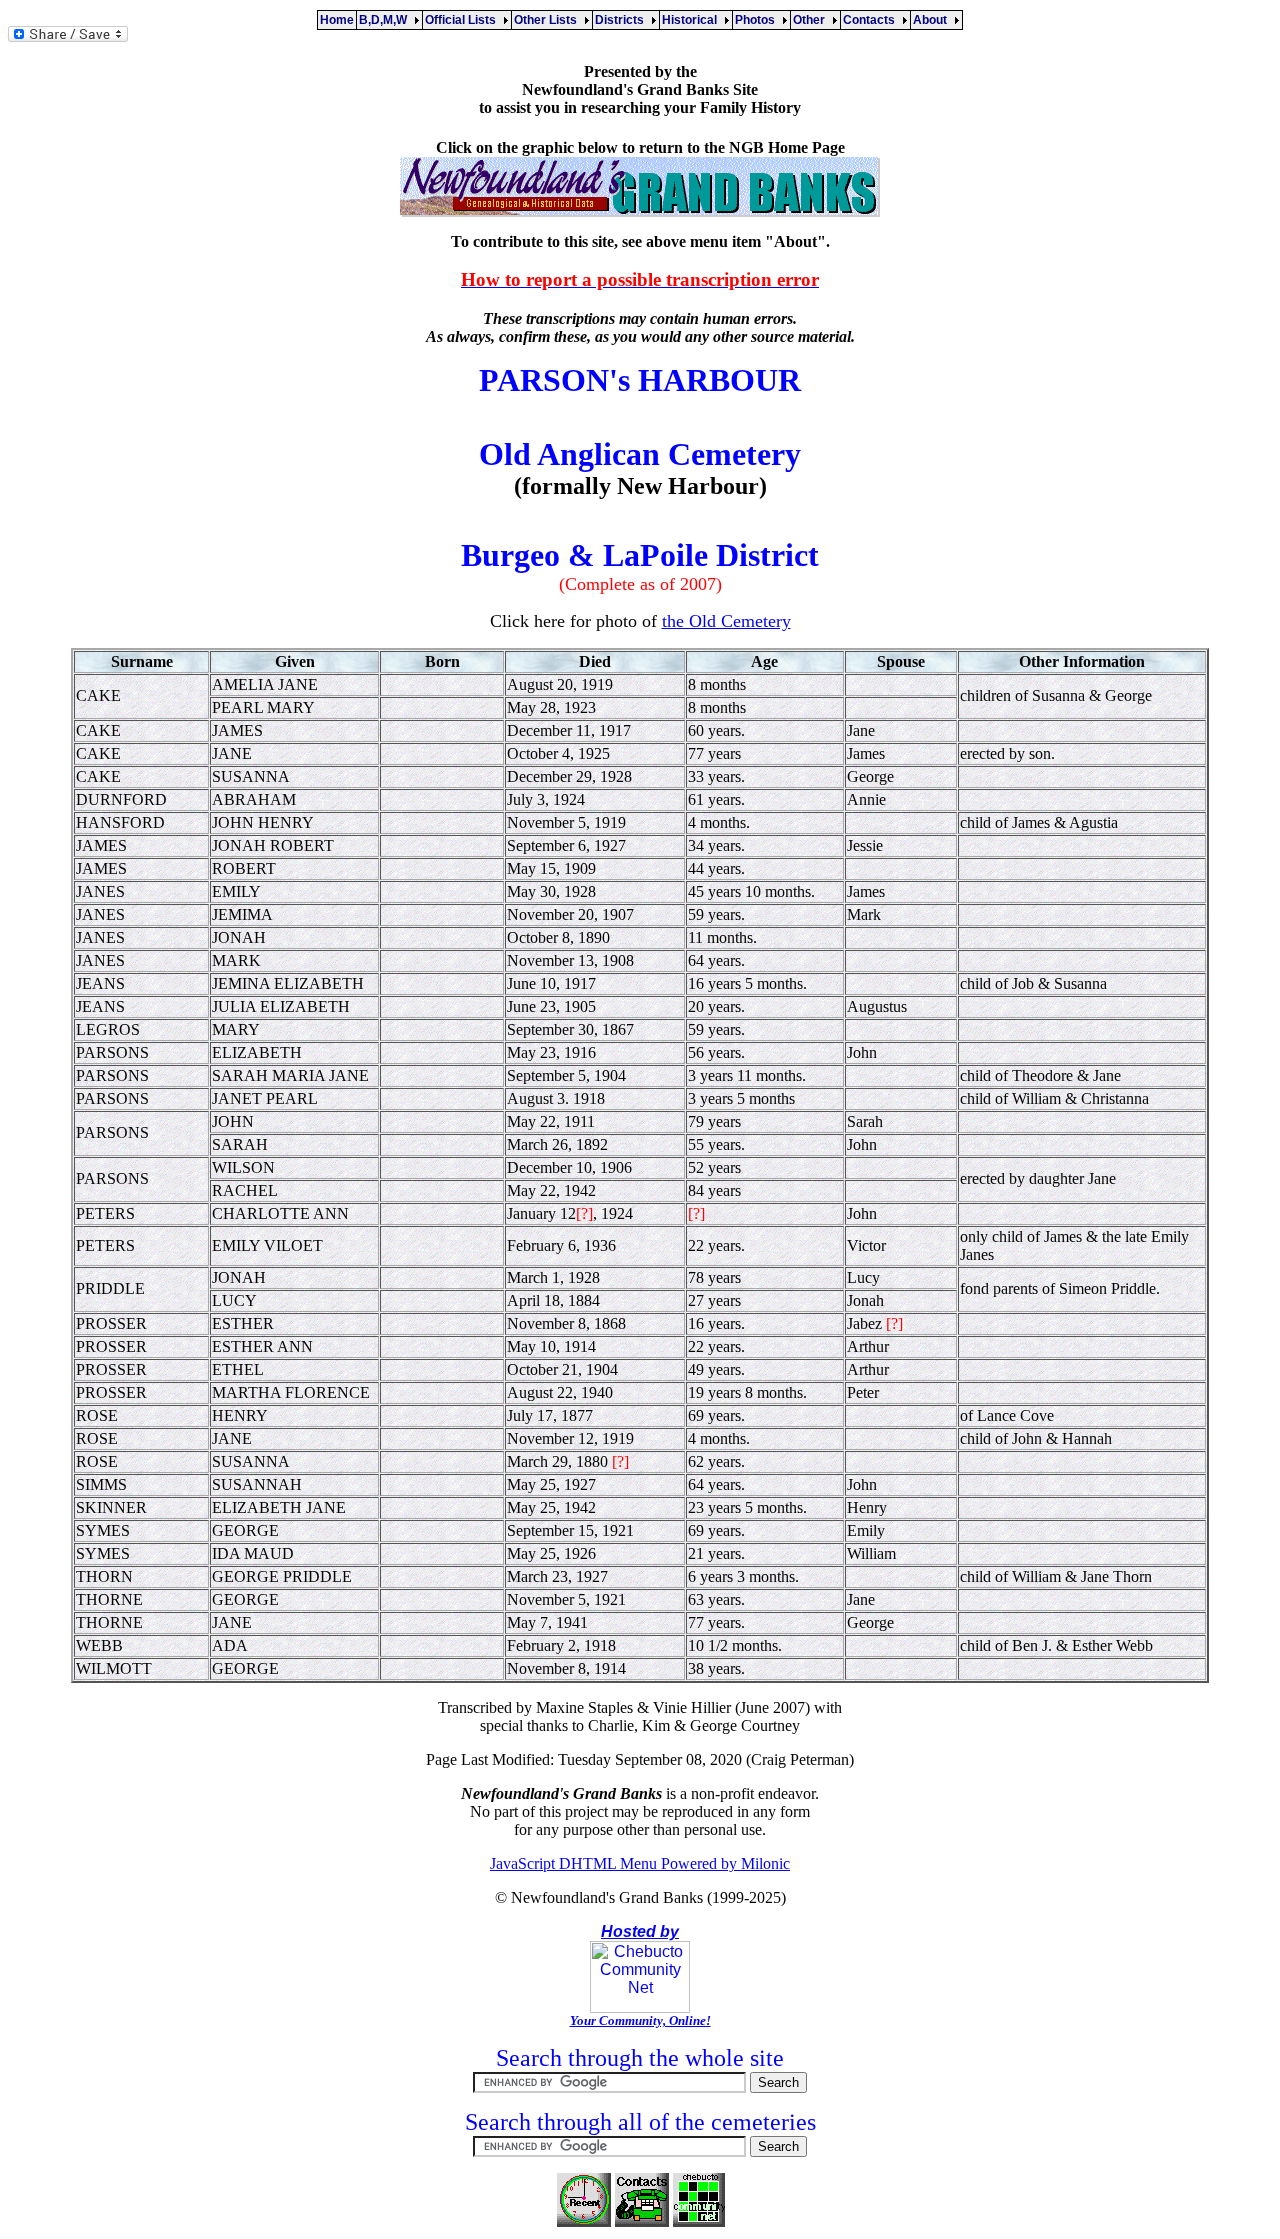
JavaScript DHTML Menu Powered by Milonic (640, 1863)
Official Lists (463, 20)
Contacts (872, 20)
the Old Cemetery (726, 621)
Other (812, 20)
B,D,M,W (386, 20)
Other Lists (548, 20)
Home (337, 20)
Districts (622, 20)
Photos (758, 20)
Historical (692, 20)
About (933, 20)
